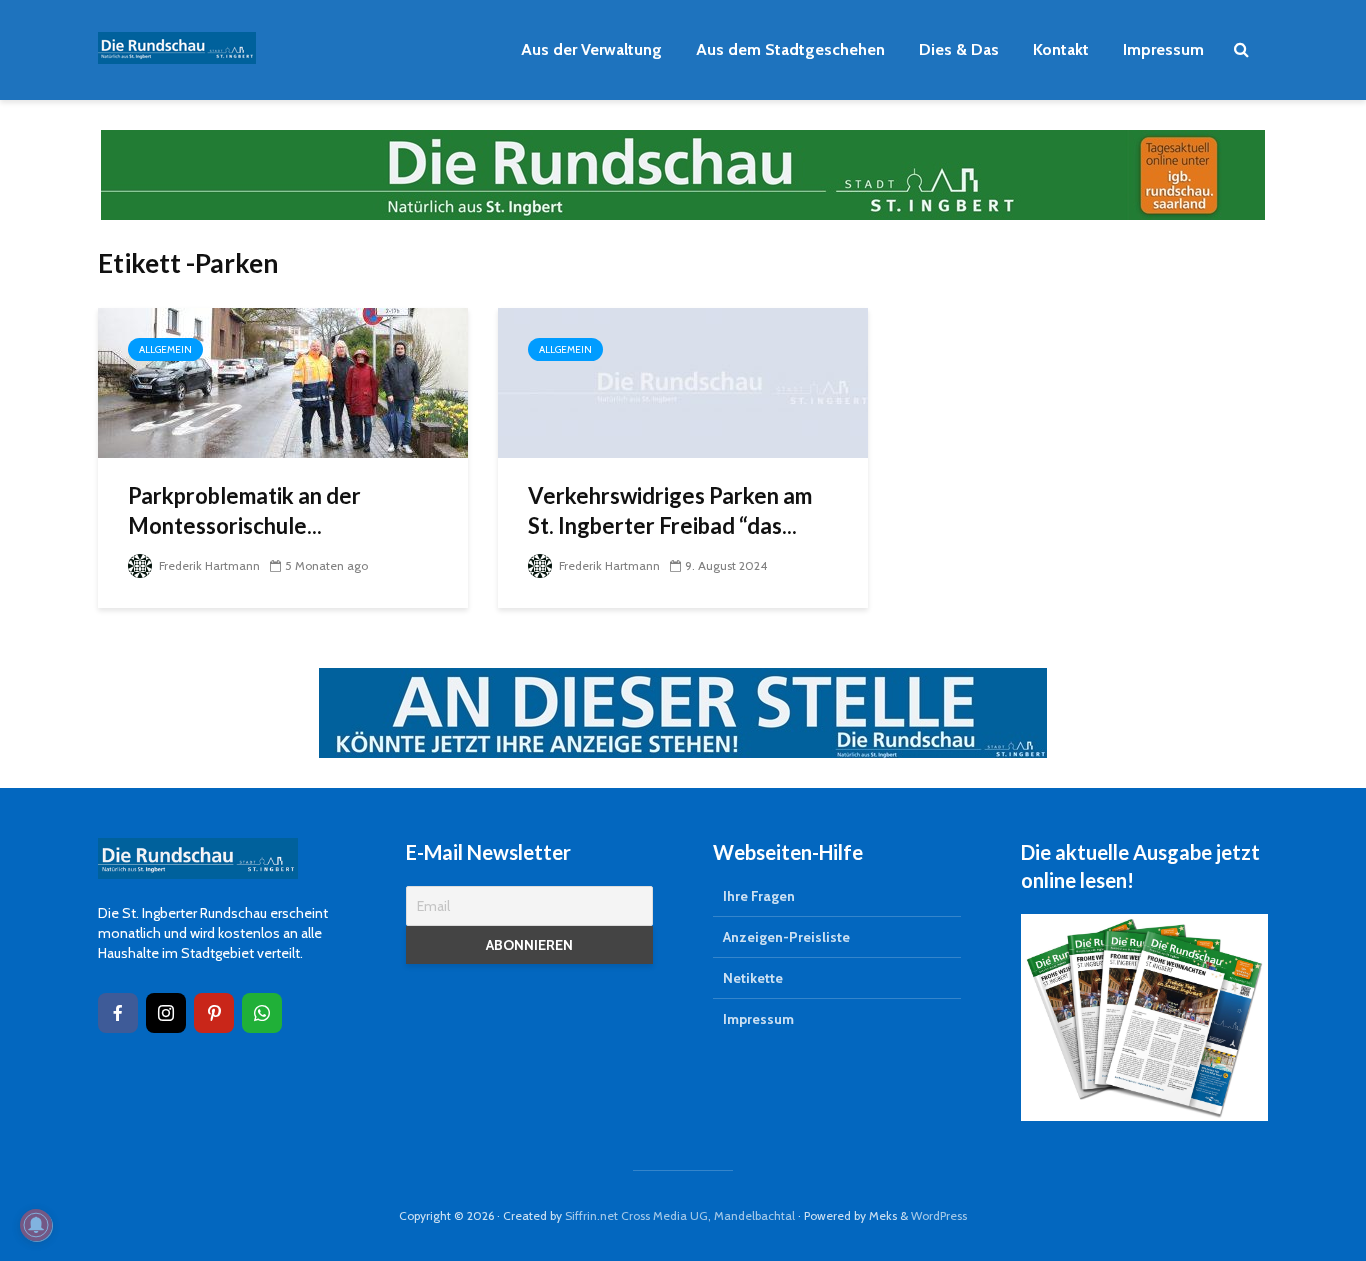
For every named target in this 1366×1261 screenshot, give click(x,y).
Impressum (1163, 49)
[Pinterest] (214, 1013)
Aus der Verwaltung (591, 49)
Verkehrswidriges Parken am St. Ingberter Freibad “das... (670, 510)
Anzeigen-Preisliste (786, 937)
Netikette (753, 978)
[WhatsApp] (262, 1013)
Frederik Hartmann (208, 565)
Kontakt (1061, 49)
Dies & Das (959, 49)
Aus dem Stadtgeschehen (790, 49)
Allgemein (165, 349)
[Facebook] (118, 1013)
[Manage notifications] (36, 1225)
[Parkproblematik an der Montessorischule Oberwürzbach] (283, 381)
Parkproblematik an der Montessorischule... (244, 510)
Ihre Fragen (759, 896)
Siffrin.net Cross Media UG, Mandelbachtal (680, 1215)
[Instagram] (166, 1013)
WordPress (939, 1215)
